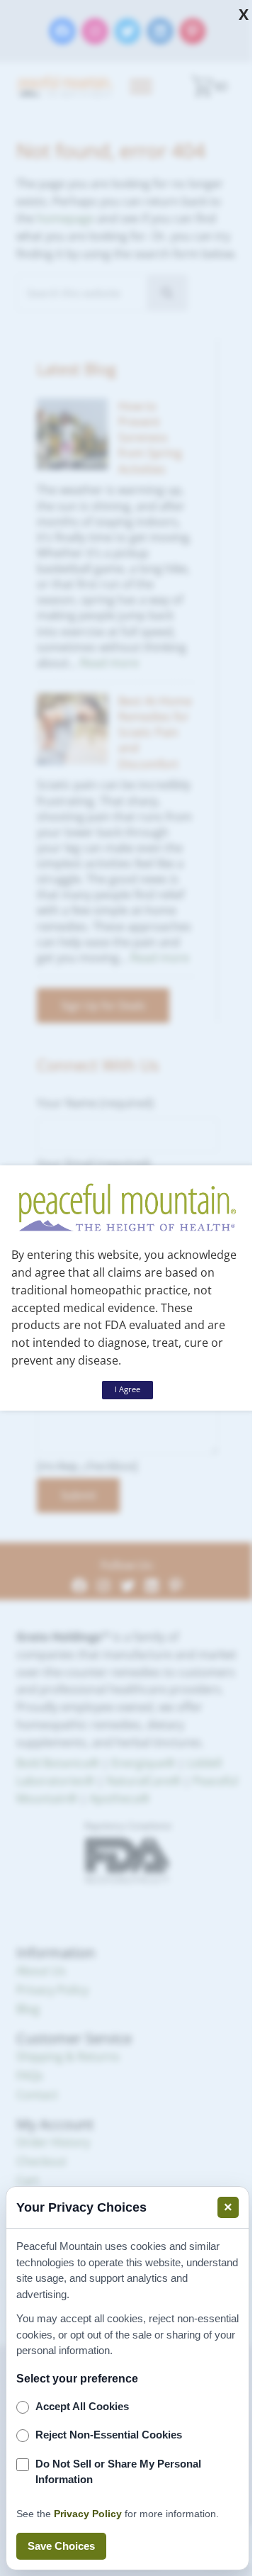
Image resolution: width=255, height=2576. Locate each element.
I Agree (127, 1389)
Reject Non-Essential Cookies (109, 2435)
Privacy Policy (88, 2514)
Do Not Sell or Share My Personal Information (118, 2472)
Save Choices (61, 2546)
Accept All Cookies (82, 2406)
